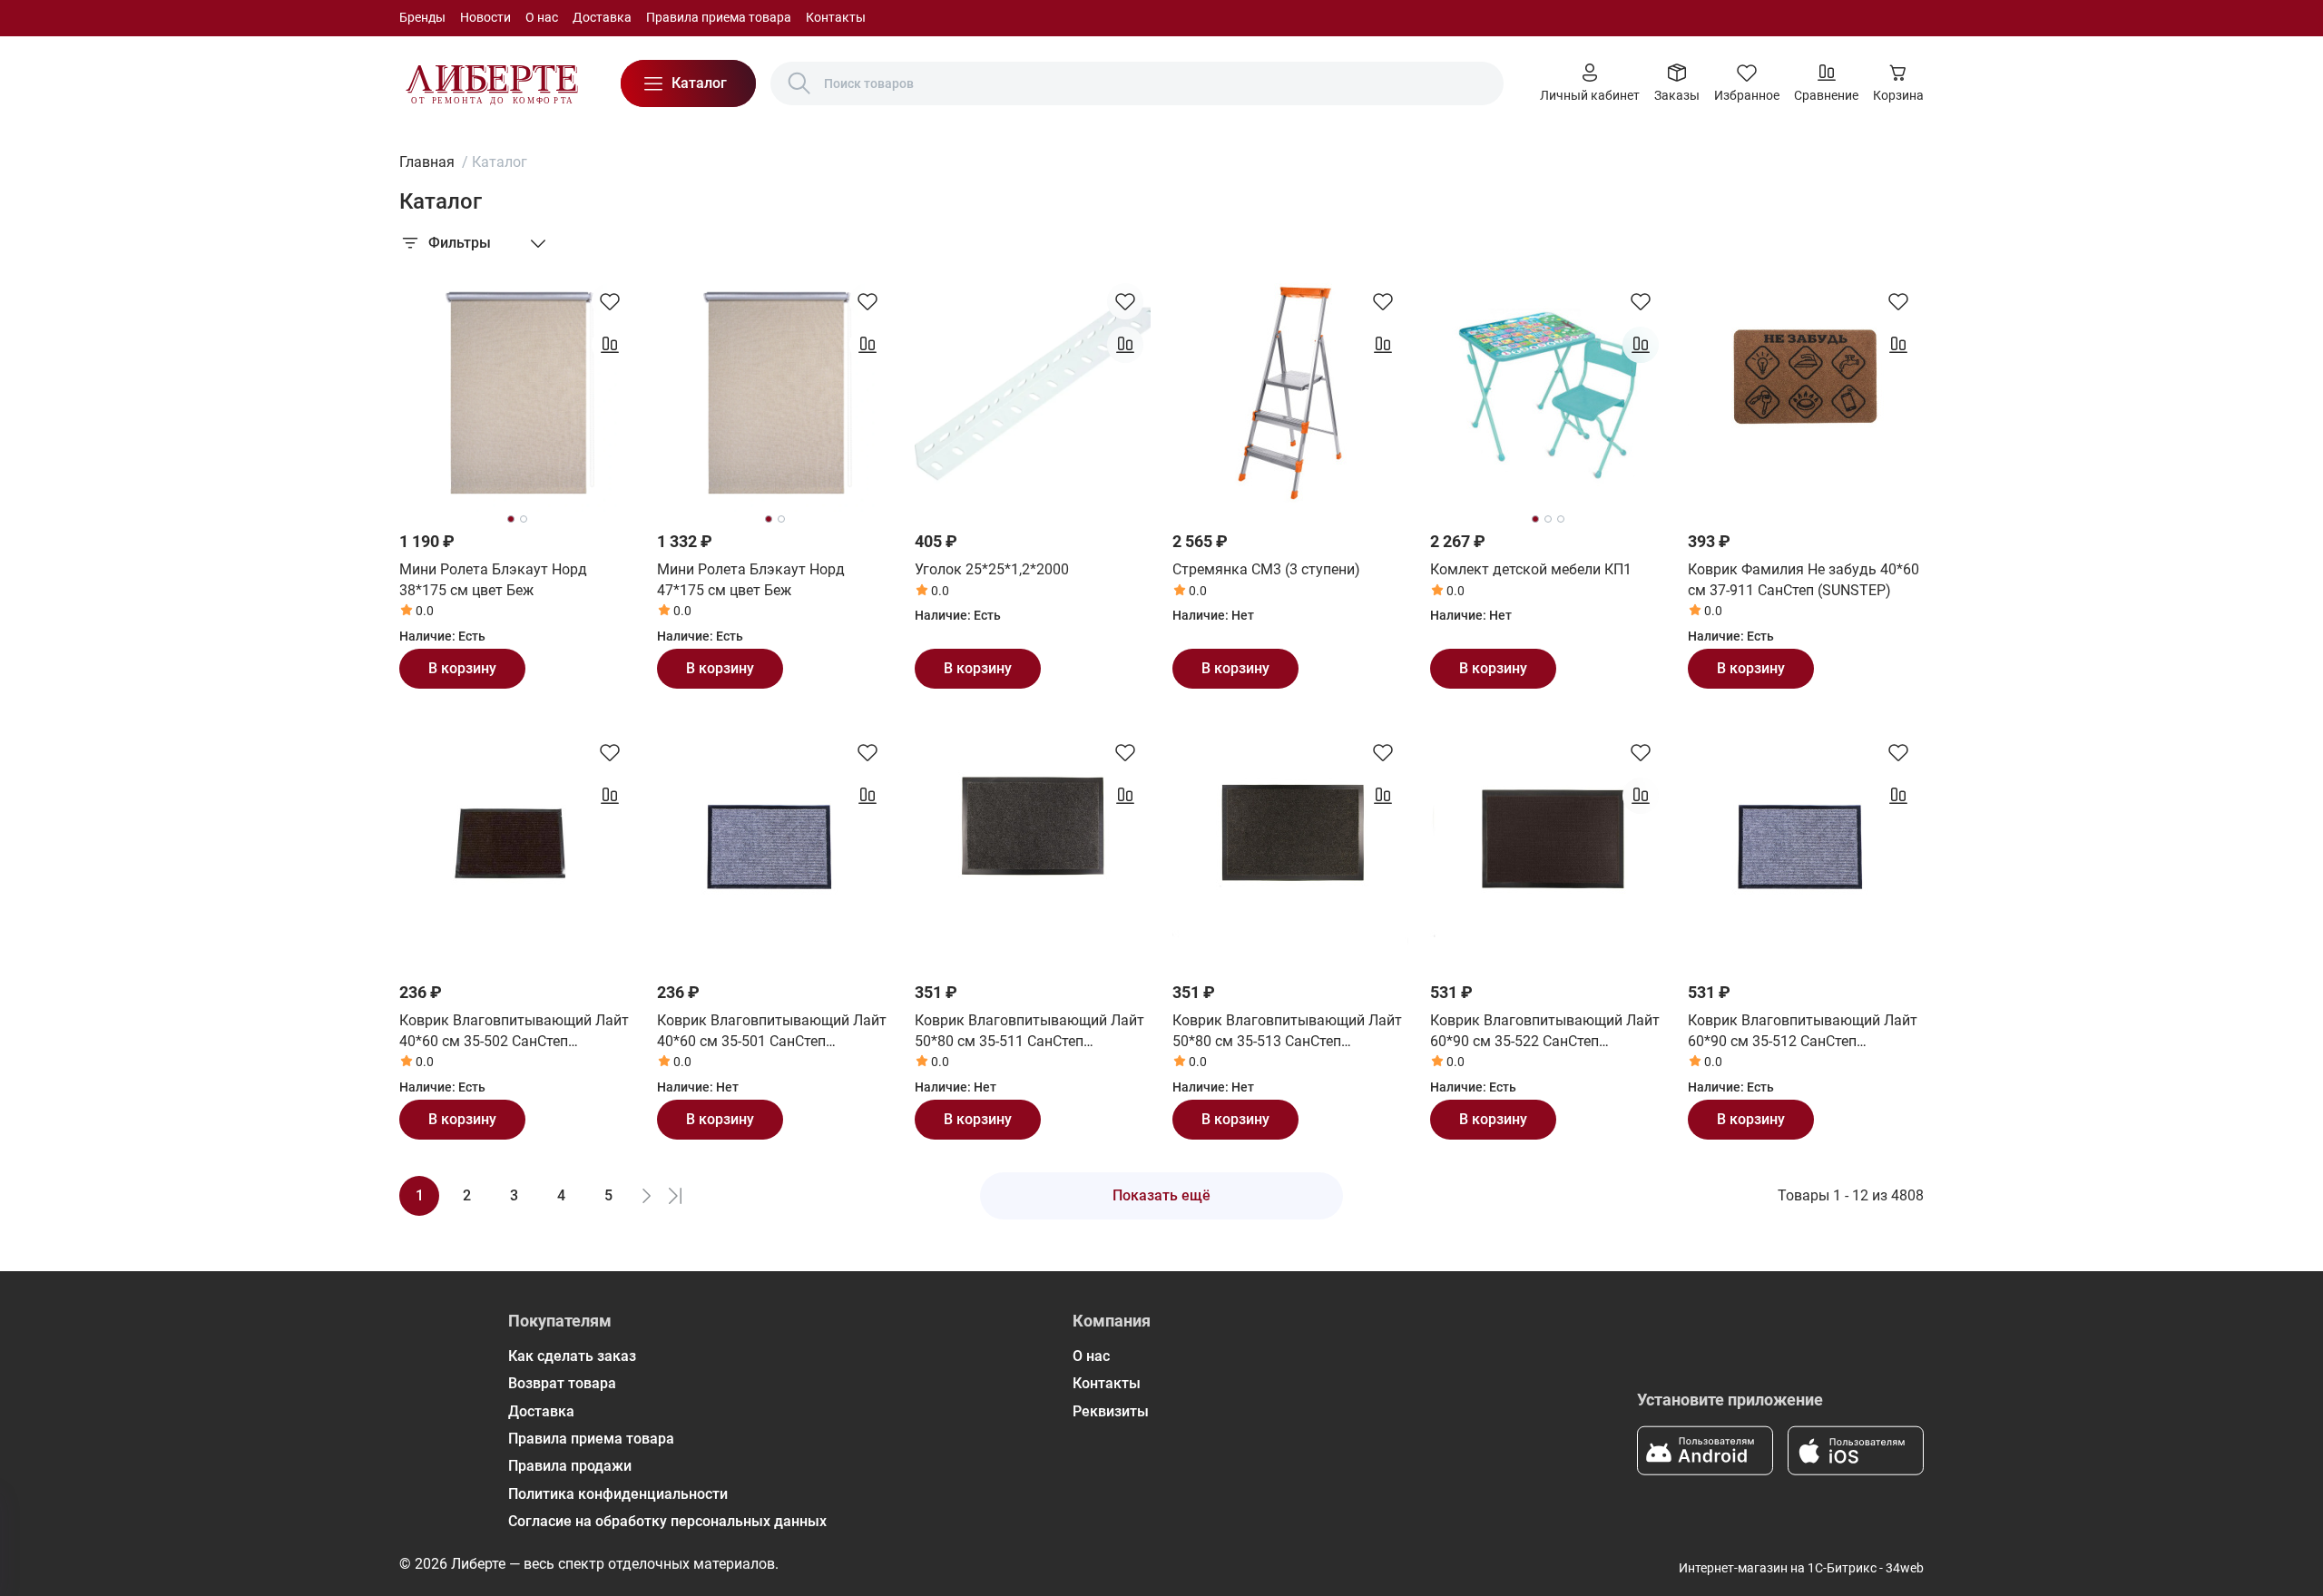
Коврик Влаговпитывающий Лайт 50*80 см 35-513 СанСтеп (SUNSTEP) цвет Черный (1287, 1032)
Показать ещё (1161, 1195)
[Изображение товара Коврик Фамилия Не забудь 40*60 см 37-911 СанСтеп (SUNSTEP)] (1806, 394)
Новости (485, 17)
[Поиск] (799, 83)
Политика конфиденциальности (618, 1494)
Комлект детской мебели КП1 (1531, 569)
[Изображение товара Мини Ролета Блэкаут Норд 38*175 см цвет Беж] (517, 394)
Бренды (422, 17)
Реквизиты (1111, 1411)
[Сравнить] (610, 345)
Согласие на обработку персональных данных (667, 1521)
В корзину (462, 668)
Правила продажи (570, 1466)
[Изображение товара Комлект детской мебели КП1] (1548, 394)
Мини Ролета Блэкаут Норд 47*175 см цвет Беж (751, 579)
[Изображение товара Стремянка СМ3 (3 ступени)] (1290, 394)
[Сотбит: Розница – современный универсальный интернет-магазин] (492, 83)
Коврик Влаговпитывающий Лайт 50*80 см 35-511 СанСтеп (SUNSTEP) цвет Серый (1029, 1032)
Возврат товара (562, 1383)
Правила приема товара (719, 17)
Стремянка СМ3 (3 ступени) (1266, 569)
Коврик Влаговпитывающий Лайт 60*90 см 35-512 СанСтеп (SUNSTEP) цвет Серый (1803, 1032)
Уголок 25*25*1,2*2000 (992, 569)
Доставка (602, 17)
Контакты (836, 17)
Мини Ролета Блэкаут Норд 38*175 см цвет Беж (493, 579)
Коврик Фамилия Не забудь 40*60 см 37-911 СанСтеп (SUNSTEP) (1804, 579)
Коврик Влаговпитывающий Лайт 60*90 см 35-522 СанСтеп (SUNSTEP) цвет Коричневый (1545, 1032)
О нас (542, 17)
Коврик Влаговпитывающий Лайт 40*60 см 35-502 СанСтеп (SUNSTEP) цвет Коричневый (514, 1032)
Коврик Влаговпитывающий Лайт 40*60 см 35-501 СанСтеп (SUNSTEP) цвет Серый (772, 1032)
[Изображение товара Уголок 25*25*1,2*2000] (1033, 394)
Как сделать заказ (572, 1356)
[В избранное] (610, 301)
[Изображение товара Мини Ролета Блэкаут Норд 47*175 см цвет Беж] (775, 394)
